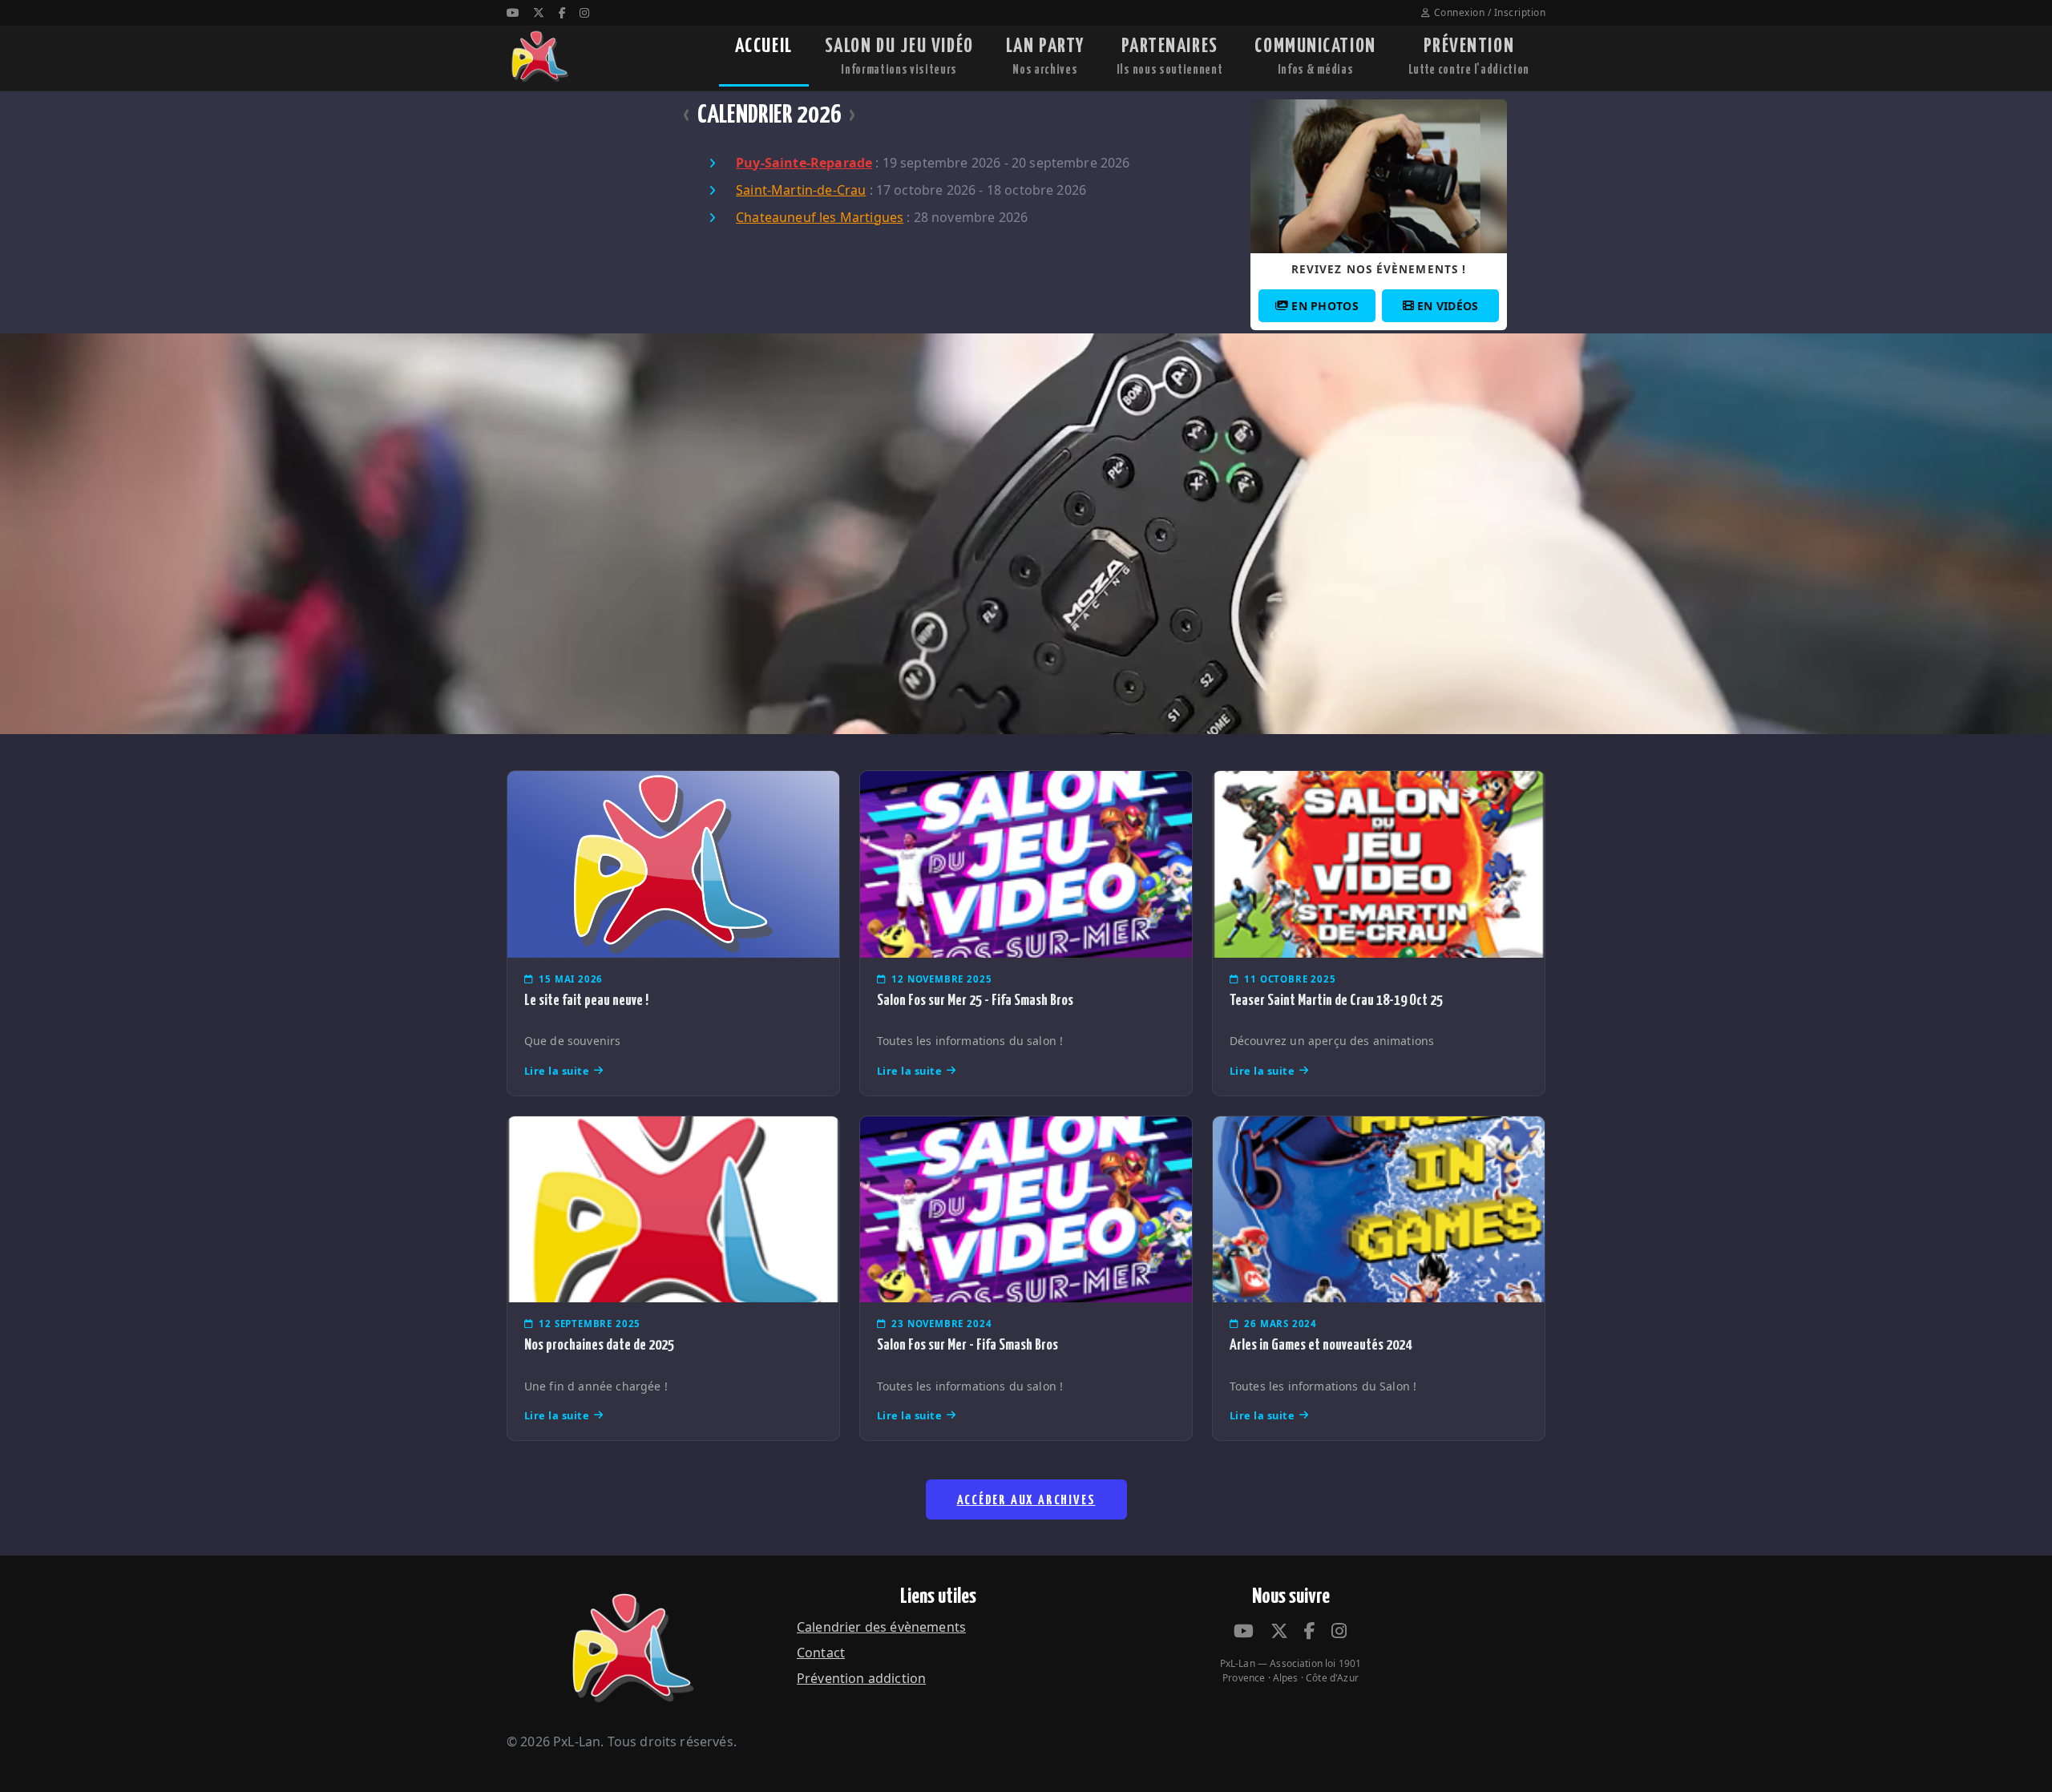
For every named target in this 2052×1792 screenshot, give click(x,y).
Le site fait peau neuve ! (586, 1001)
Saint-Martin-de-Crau (801, 190)
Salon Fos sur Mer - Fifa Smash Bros (967, 1345)
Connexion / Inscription (1490, 12)
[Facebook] (562, 12)
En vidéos (1448, 306)
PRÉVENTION (1469, 57)
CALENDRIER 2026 (769, 115)
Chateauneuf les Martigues (820, 217)
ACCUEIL (764, 46)
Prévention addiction (861, 1678)
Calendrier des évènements (881, 1627)
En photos (1325, 306)
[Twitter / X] (539, 12)
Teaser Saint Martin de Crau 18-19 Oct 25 (1336, 1001)
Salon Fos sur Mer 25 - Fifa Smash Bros (975, 1001)
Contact (821, 1653)
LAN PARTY (1045, 57)
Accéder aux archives (1026, 1501)
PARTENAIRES (1170, 57)
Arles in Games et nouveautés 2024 (1321, 1345)
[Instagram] (584, 12)
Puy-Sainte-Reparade (804, 163)
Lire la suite (557, 1071)
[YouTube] (513, 12)
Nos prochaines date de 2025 (599, 1345)
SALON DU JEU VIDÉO (899, 57)
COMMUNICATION (1315, 57)
